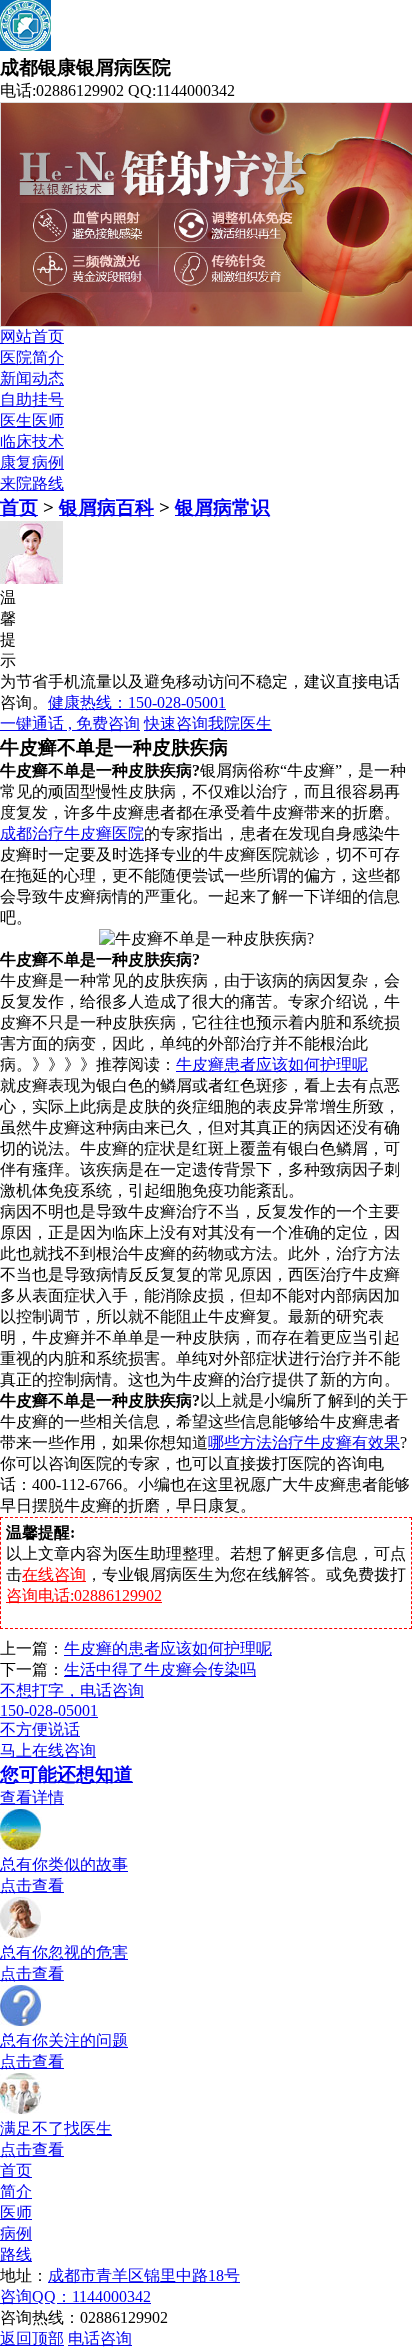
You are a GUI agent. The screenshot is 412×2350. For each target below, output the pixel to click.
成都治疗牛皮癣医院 (72, 833)
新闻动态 (32, 378)
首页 (19, 507)
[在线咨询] (21, 2109)
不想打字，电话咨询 (72, 1690)
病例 (16, 2233)
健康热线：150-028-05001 (137, 702)
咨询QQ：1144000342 (75, 2296)
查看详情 (32, 1797)
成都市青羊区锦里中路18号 (144, 2275)
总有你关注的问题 (64, 2040)
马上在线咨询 (48, 1750)
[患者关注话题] (21, 2021)
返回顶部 (32, 2338)
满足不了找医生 (56, 2128)
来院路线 (32, 483)
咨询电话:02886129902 (84, 1595)
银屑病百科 (106, 507)
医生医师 (32, 420)
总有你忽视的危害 (64, 1952)
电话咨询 (100, 2338)
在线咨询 (54, 1574)
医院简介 (32, 357)
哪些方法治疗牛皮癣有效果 (304, 1442)
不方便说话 (40, 1729)
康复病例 (32, 462)
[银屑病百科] (21, 1933)
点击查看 (32, 1885)
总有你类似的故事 (64, 1864)
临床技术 (32, 441)
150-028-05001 (49, 1710)
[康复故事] (21, 1845)
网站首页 (32, 336)
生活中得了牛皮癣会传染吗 (160, 1669)
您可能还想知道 (66, 1774)
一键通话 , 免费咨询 (70, 723)
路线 (16, 2254)
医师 (16, 2212)
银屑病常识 (222, 507)
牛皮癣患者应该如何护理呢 (272, 1064)
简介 (16, 2191)
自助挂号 (32, 399)
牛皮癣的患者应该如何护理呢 (168, 1648)
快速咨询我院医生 (208, 723)
